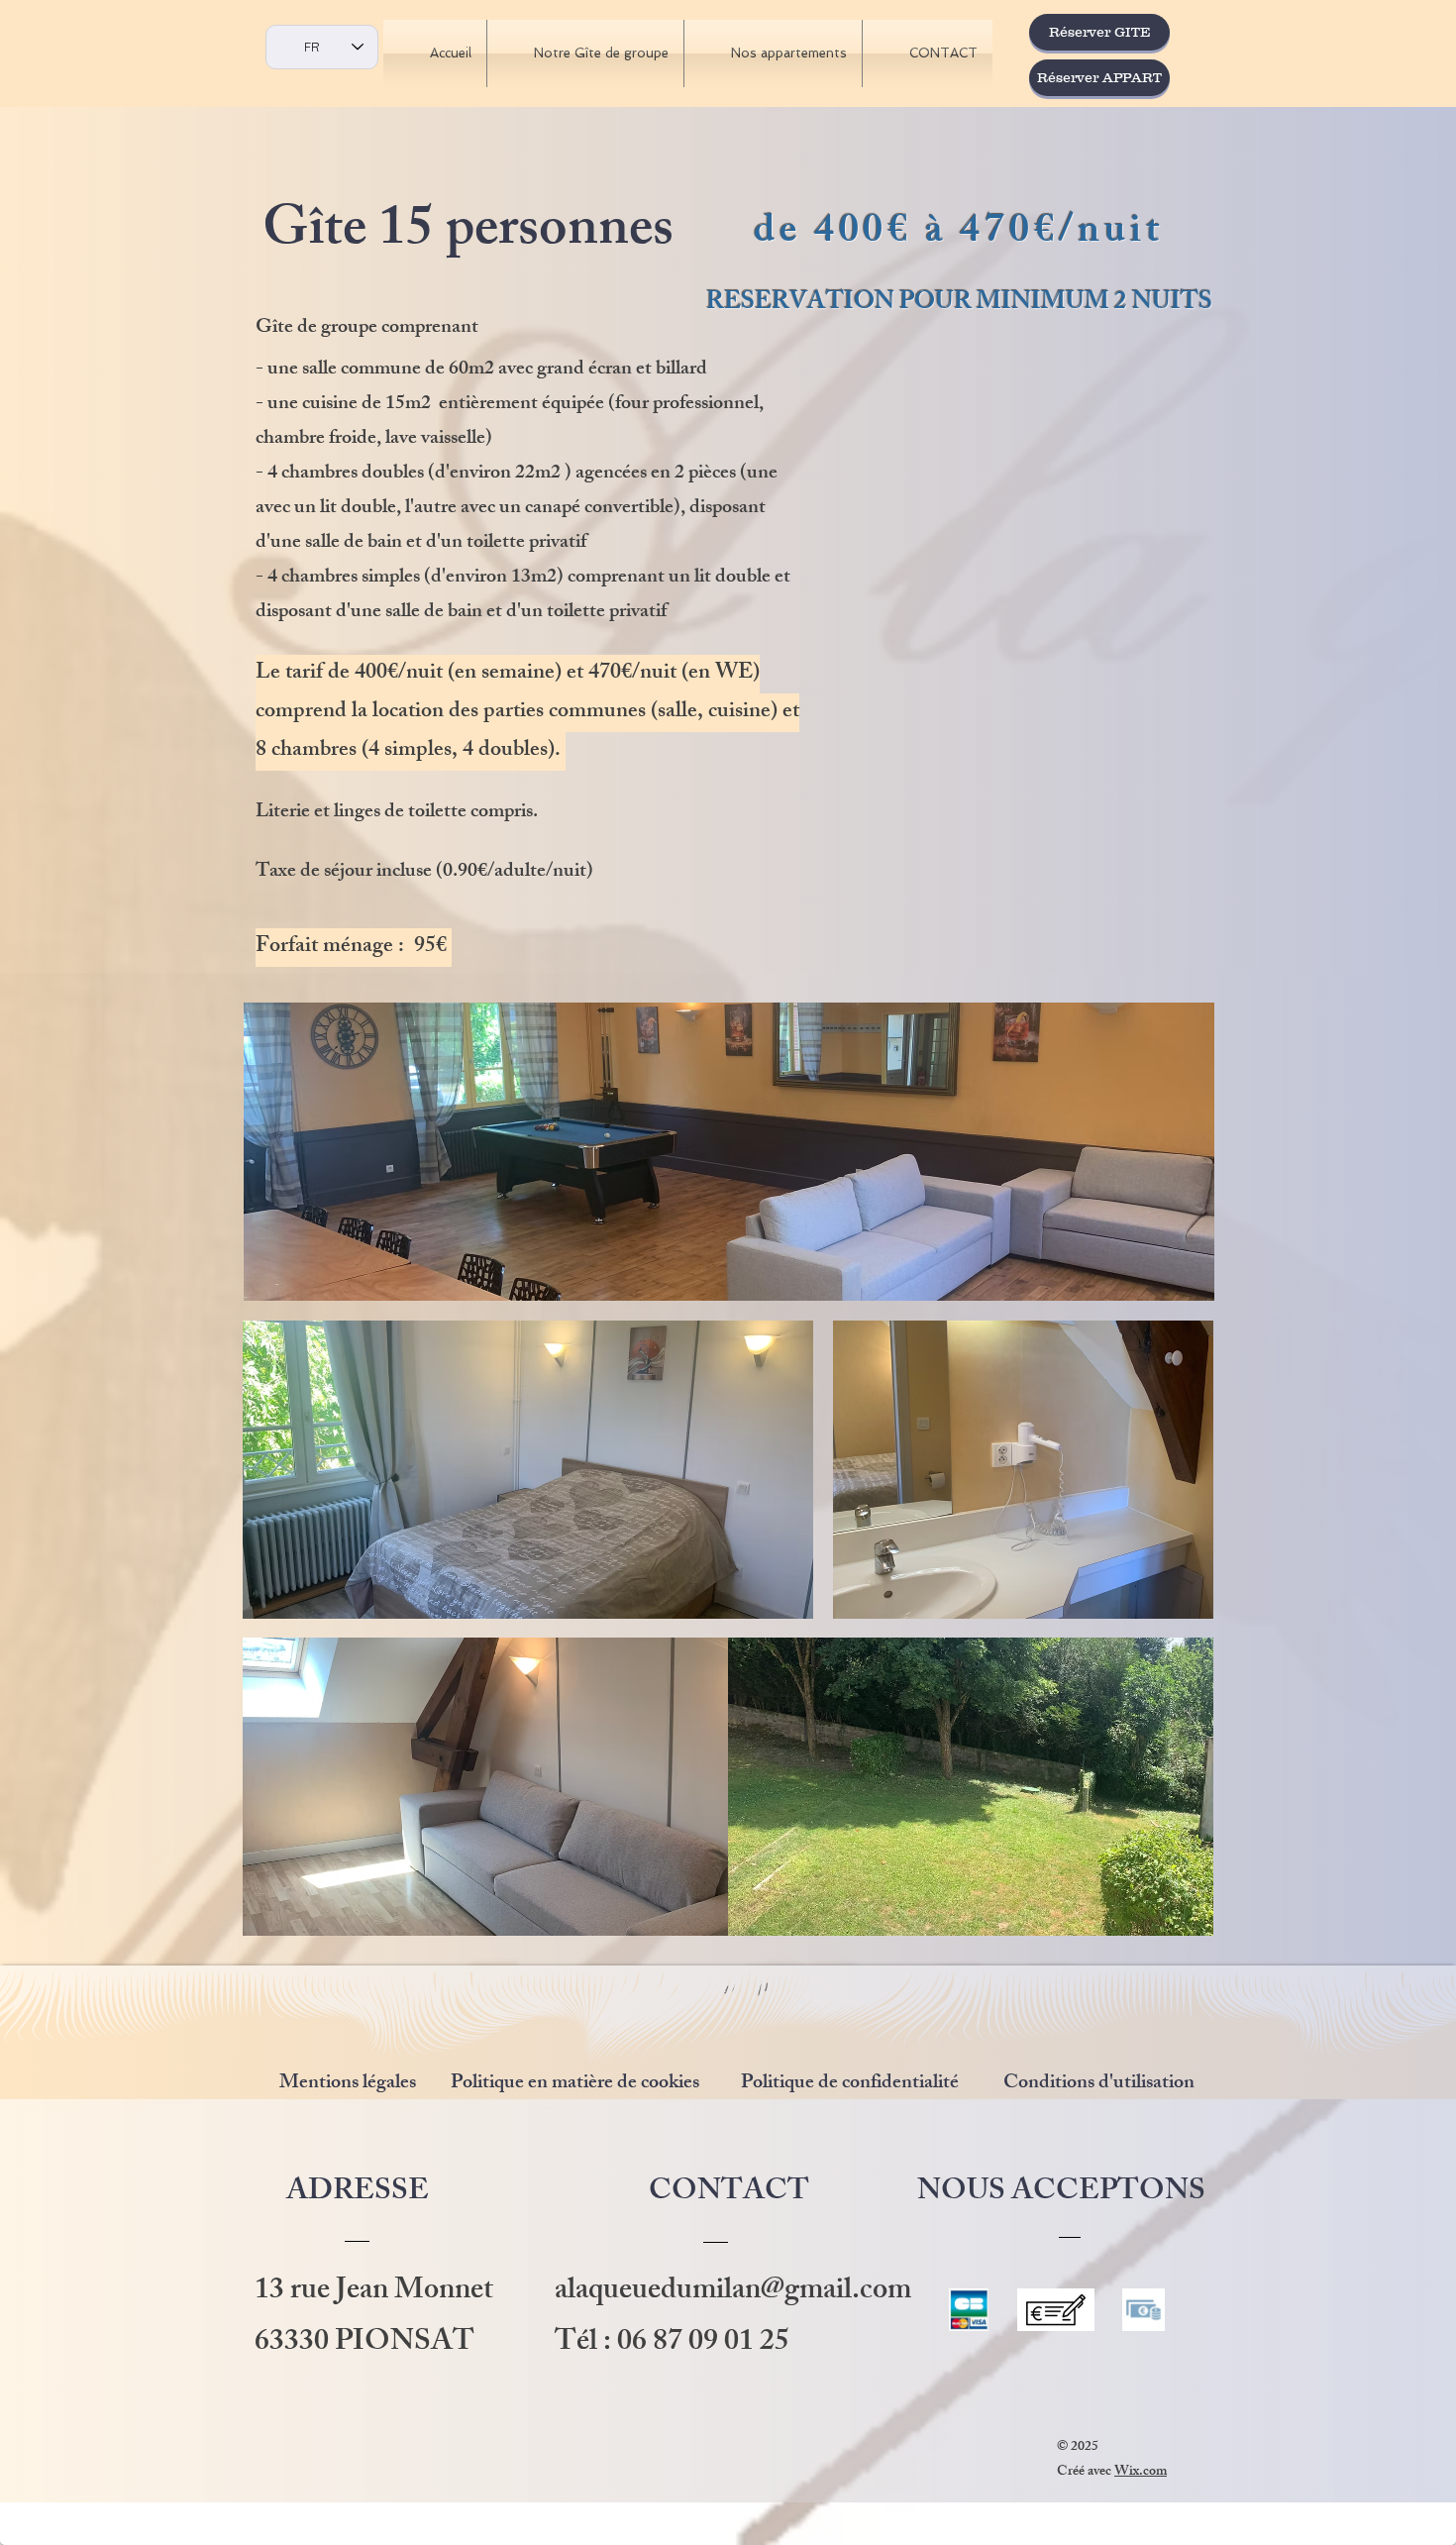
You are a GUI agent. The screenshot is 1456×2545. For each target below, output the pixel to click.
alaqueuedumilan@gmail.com (733, 2292)
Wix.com (1141, 2472)
